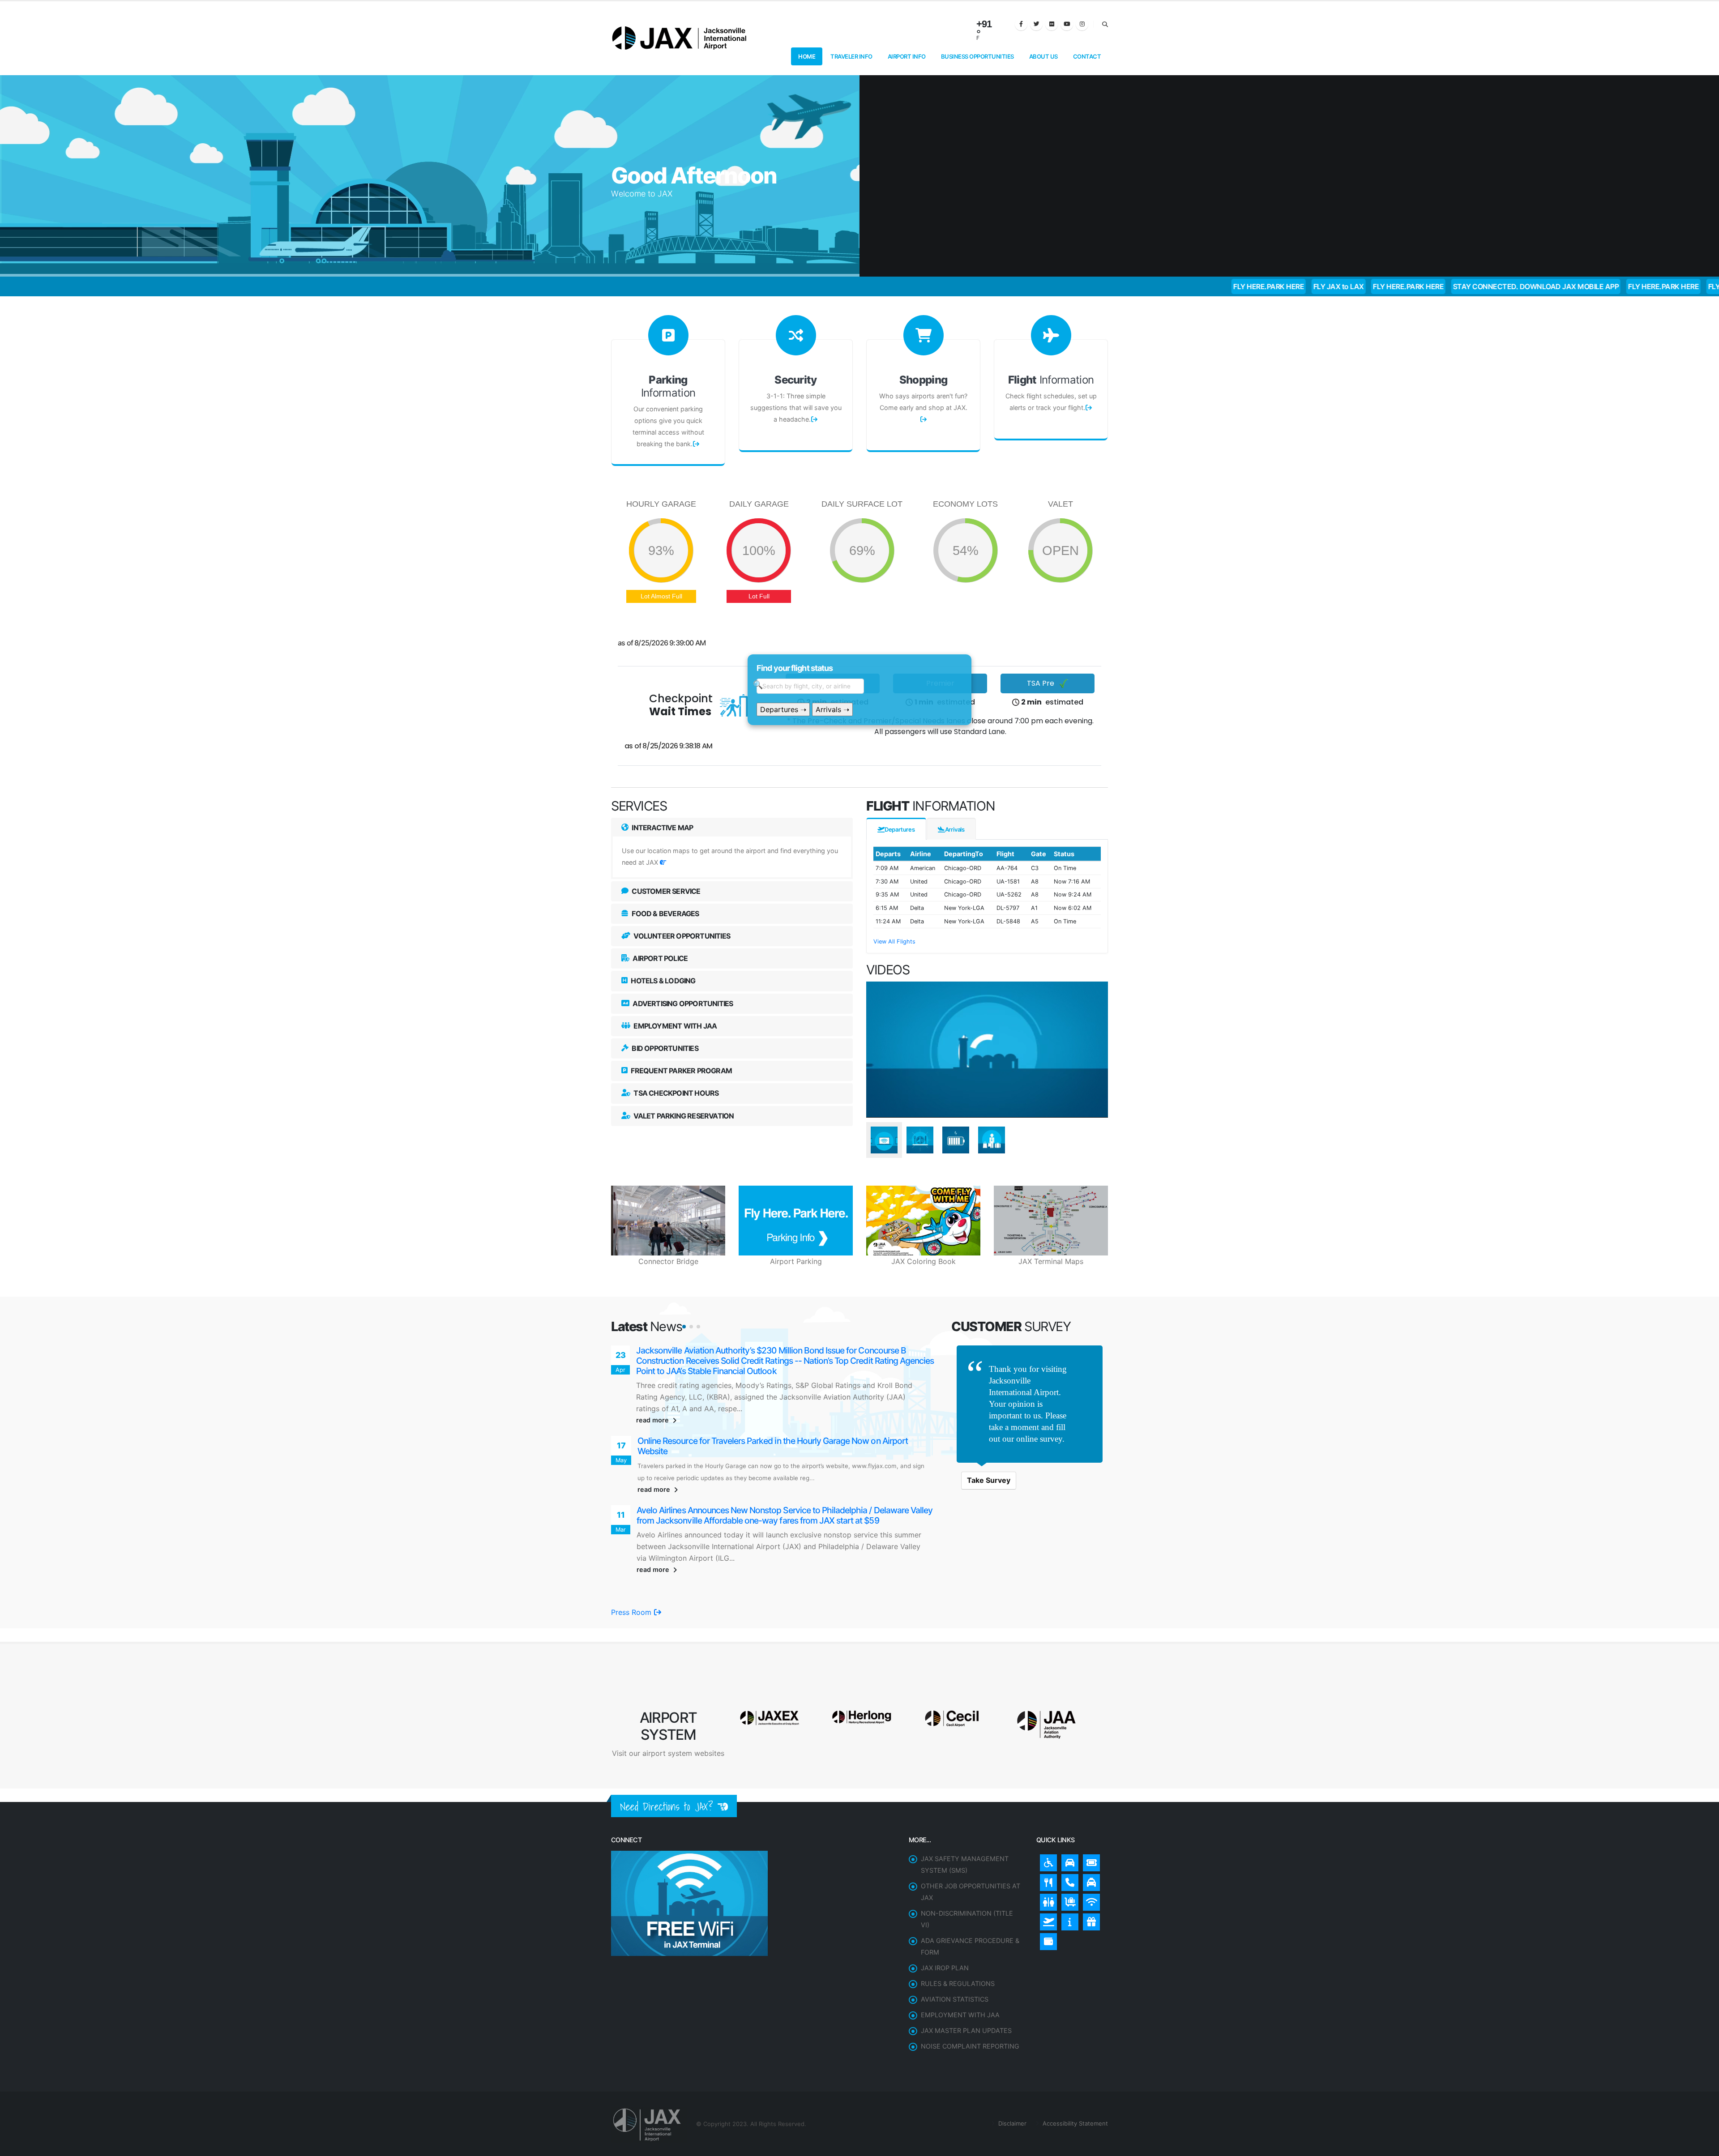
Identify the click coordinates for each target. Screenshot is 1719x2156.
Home (807, 56)
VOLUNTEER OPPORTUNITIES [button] (681, 936)
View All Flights (894, 941)
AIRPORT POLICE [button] (659, 958)
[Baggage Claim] (1068, 1861)
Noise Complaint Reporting (970, 2007)
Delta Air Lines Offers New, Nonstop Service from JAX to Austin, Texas (766, 1492)
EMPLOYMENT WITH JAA (960, 1975)
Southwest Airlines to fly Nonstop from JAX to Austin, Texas (745, 1351)
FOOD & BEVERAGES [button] (665, 914)
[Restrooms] (1046, 1861)
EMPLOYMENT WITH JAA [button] (674, 1026)
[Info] (1068, 1880)
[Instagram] (1082, 24)
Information (668, 386)
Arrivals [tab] (955, 829)
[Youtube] (1067, 24)
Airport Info (907, 56)
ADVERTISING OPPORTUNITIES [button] (682, 1003)
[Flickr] (1052, 24)
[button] (684, 1327)
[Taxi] (1089, 1841)
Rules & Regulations (958, 1944)
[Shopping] (1089, 1880)
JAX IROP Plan (945, 1928)
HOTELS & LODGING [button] (662, 981)
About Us (1043, 56)
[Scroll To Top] (1703, 2146)
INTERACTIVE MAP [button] (662, 828)
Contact (1087, 56)
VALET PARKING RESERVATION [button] (683, 1116)
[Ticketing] (1089, 1821)
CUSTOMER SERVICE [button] (665, 891)
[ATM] (1046, 1900)
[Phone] (1068, 1841)
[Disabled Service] (1046, 1821)
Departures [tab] (900, 829)
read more (653, 1400)
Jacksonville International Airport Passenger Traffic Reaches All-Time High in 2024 (787, 1422)
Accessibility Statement (1074, 2084)
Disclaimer (1011, 2084)
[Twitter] (1036, 24)
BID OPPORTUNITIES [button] (664, 1048)
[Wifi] (1089, 1861)
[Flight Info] (1046, 1880)
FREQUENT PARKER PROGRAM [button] (681, 1071)
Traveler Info (851, 56)
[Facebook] (1021, 24)
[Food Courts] (1046, 1841)
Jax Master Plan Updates (966, 1991)
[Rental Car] (1068, 1821)
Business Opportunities (977, 56)
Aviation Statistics (955, 1960)
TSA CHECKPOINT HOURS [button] (675, 1093)
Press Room (632, 1573)
